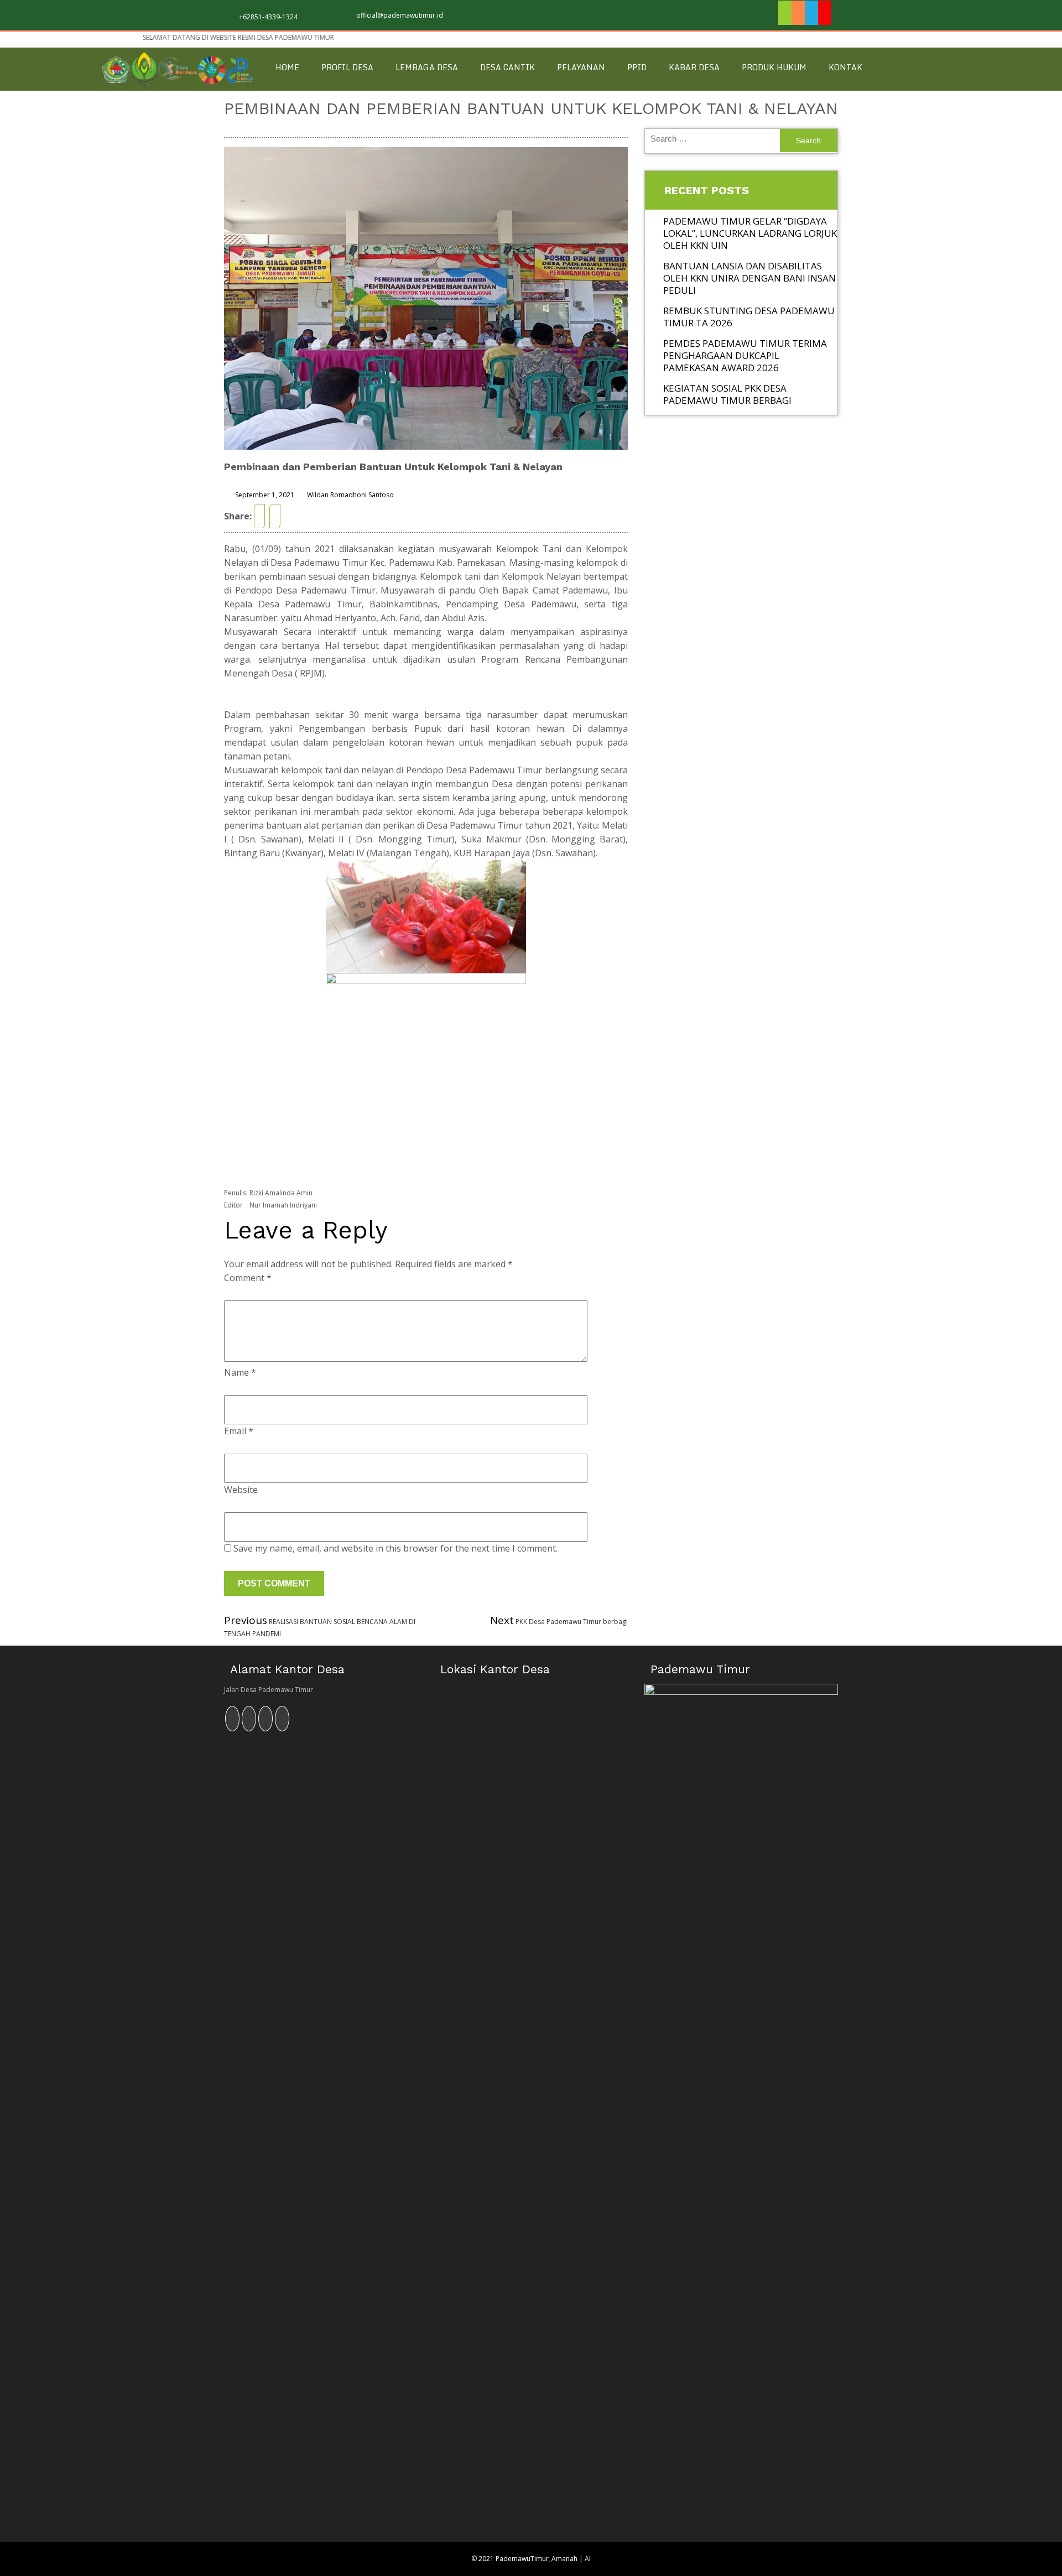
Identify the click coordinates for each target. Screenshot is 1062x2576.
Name (240, 1372)
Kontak (845, 67)
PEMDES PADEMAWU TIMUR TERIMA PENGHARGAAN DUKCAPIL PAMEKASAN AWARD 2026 (745, 355)
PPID (637, 67)
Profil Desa (347, 67)
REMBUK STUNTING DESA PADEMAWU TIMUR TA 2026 (749, 317)
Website (241, 1490)
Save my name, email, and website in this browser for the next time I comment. (395, 1548)
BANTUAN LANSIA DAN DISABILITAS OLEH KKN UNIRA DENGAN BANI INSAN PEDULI (749, 278)
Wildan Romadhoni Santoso (350, 495)
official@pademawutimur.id (400, 15)
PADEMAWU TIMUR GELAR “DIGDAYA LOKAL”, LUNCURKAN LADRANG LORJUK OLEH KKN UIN (750, 233)
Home (287, 67)
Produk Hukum (774, 67)
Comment (248, 1278)
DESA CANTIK (507, 67)
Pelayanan (581, 67)
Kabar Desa (694, 67)
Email (239, 1431)
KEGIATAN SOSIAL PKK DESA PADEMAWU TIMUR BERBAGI (727, 394)
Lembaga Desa (427, 67)
